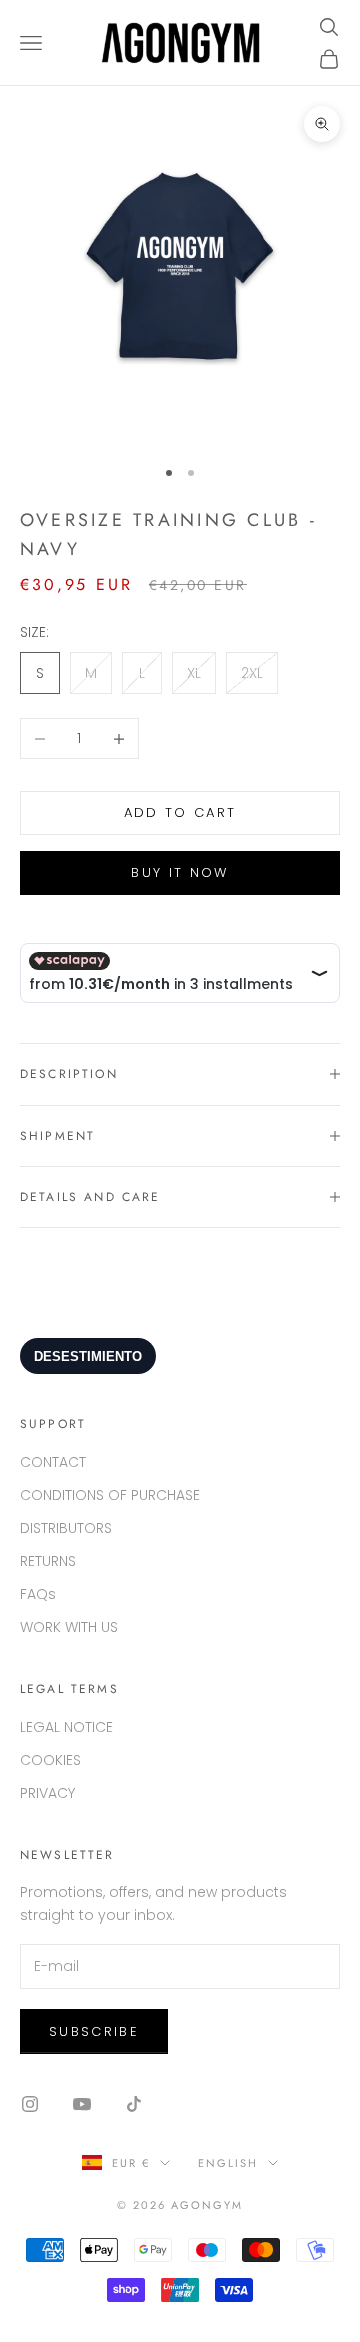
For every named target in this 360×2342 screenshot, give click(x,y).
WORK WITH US (69, 1627)
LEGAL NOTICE (66, 1727)
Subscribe (94, 2031)
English (228, 2163)
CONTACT (53, 1462)
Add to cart (180, 812)
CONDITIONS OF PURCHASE (110, 1495)
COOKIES (50, 1760)
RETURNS (48, 1561)
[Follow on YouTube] (82, 2104)
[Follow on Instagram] (30, 2104)
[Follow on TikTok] (134, 2104)
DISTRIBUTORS (66, 1528)
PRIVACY (47, 1793)
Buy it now (179, 872)
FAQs (38, 1594)
